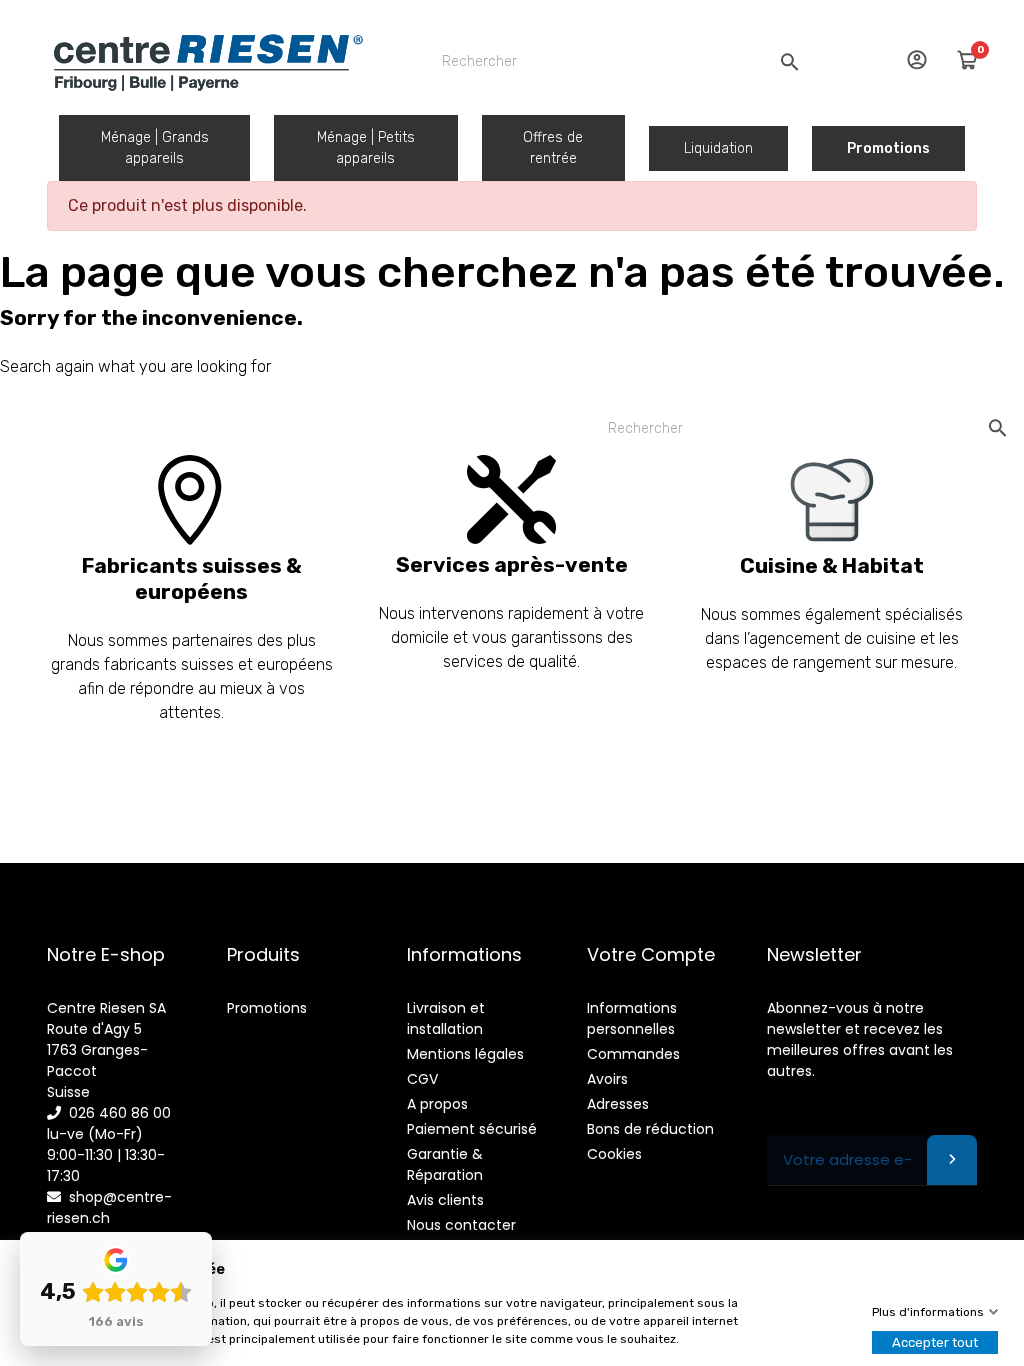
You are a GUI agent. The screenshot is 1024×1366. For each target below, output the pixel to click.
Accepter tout (935, 1342)
